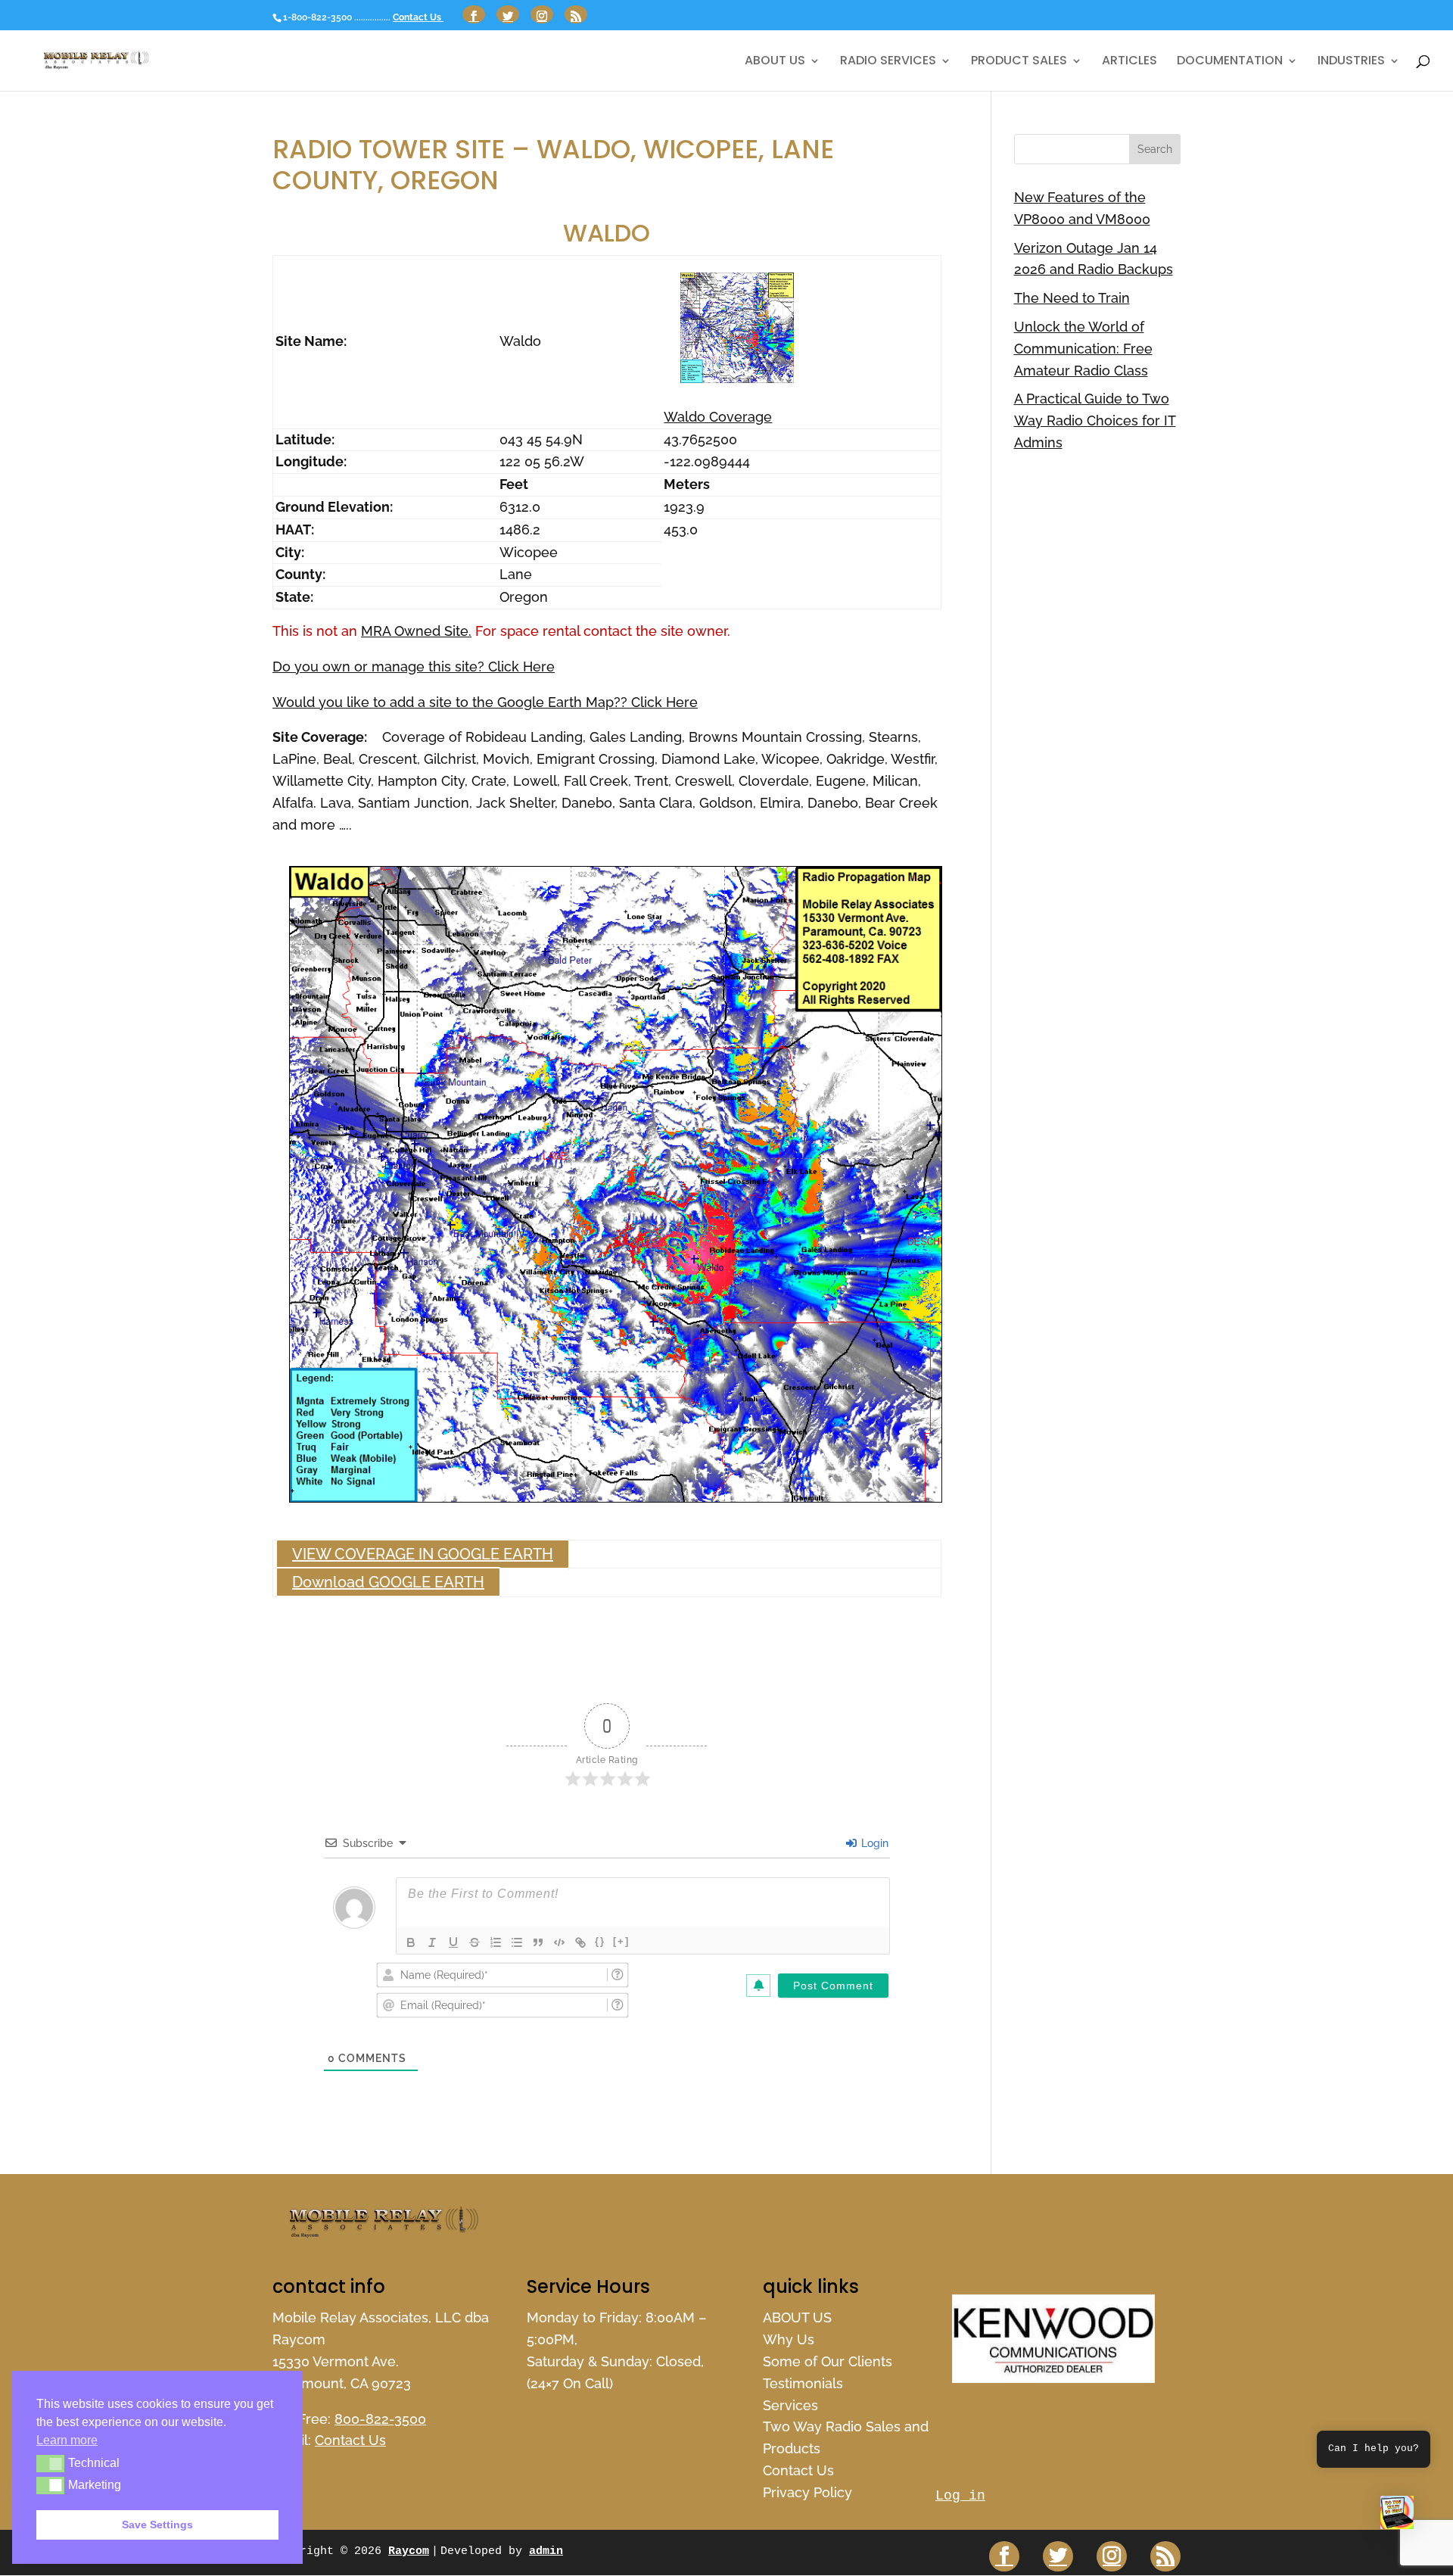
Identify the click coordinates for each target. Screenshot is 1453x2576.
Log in (960, 2496)
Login (873, 1843)
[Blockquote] (538, 1942)
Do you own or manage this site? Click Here (414, 667)
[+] (621, 1941)
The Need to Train (1072, 298)
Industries (1351, 62)
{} (600, 1941)
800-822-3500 (380, 2419)
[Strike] (474, 1942)
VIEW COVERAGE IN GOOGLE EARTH (423, 1554)
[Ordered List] (496, 1942)
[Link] (580, 1942)
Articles (1129, 62)
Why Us (789, 2339)
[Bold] (411, 1942)
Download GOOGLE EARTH (388, 1582)
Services (790, 2405)
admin (546, 2551)
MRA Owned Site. (416, 631)
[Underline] (453, 1942)
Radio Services (888, 62)
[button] (1397, 2516)
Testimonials (803, 2383)
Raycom (409, 2551)
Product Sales (1019, 62)
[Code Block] (559, 1942)
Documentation (1230, 62)
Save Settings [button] (157, 2525)
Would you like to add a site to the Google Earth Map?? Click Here (485, 702)
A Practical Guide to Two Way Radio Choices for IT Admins (1095, 421)
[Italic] (432, 1942)
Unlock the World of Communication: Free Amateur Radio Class (1083, 349)
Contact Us (418, 17)
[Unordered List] (517, 1942)
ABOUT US (775, 62)
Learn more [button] (67, 2440)
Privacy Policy (807, 2492)
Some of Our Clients (828, 2361)
